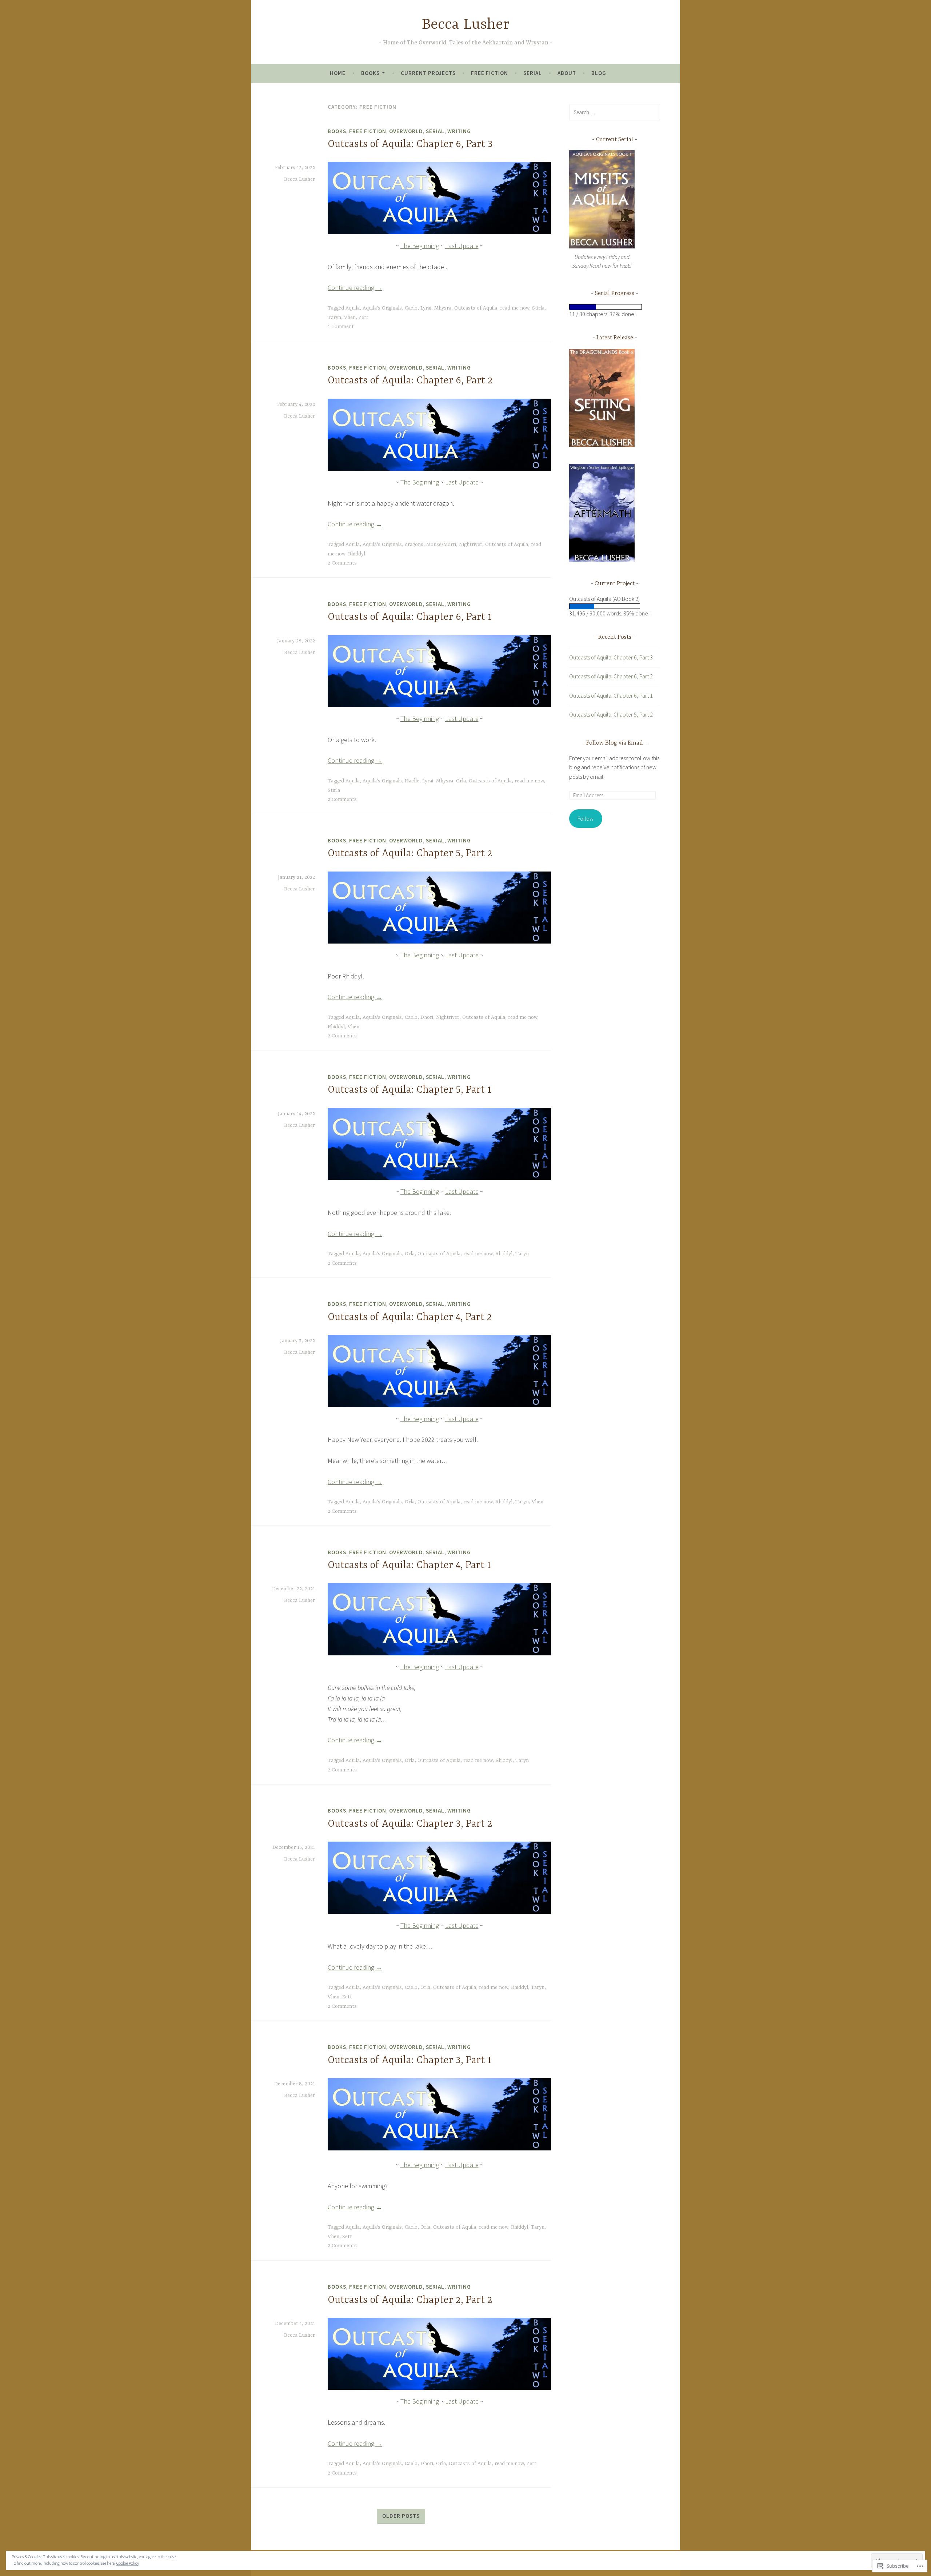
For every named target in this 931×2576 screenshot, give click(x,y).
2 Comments (342, 563)
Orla (461, 781)
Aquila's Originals (382, 308)
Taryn (334, 318)
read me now (515, 308)
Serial (533, 73)
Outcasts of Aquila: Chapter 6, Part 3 (410, 144)
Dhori (427, 1017)
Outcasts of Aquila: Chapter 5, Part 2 (410, 854)
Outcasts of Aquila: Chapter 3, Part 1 (409, 2061)
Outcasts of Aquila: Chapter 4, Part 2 (410, 1317)
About (567, 73)
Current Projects (428, 73)
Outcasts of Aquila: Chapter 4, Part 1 (409, 1566)
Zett (363, 318)
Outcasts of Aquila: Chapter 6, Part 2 (410, 381)
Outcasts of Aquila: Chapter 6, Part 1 (410, 617)
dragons (414, 545)
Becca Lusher (466, 25)
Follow (586, 818)
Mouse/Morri (441, 545)
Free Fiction (490, 73)
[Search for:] (615, 112)
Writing (459, 131)
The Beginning (420, 246)
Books (370, 73)
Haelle (412, 781)
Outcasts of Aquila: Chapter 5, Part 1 (409, 1090)
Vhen (350, 318)
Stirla (538, 308)
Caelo (411, 308)
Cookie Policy (128, 2563)
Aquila (353, 308)
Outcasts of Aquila (476, 308)
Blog (599, 73)
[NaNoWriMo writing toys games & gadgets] (615, 307)
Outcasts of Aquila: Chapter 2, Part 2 (410, 2300)
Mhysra (443, 308)
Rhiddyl (357, 554)
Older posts (401, 2516)
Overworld (406, 131)
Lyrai (426, 308)
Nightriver (471, 545)
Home (338, 73)
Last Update (462, 246)
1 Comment (341, 327)
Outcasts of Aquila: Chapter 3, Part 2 (410, 1824)
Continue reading (355, 288)
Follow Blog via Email (615, 743)
